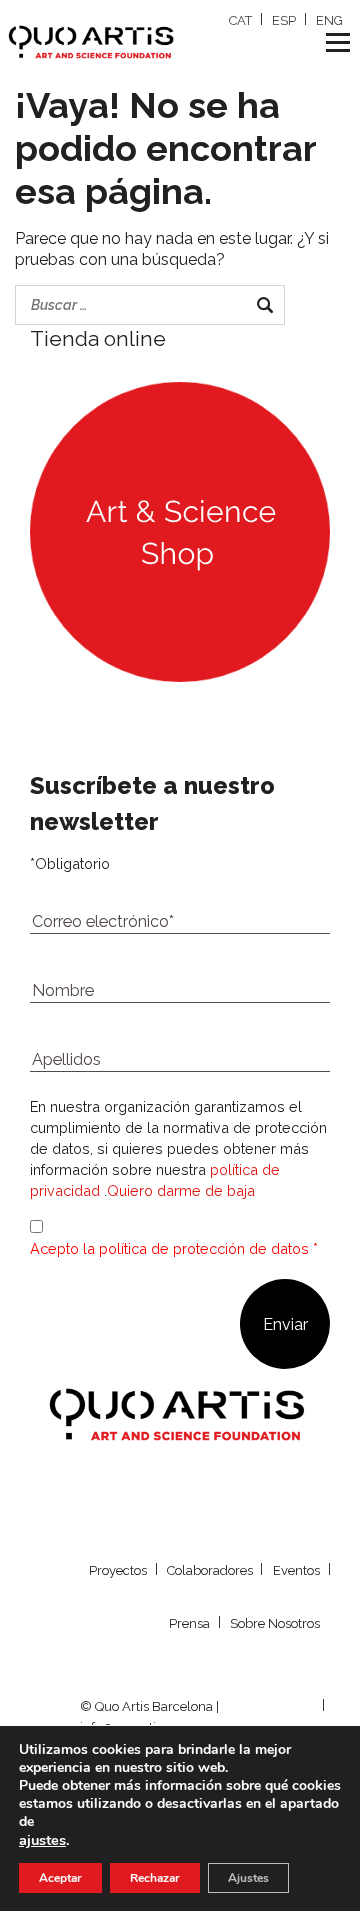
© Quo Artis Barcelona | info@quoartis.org (149, 1717)
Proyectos (118, 1570)
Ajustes (248, 1878)
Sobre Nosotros (275, 1623)
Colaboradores (210, 1570)
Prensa (189, 1623)
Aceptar (60, 1878)
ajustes (42, 1840)
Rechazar (155, 1878)
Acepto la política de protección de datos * (174, 1248)
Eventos (296, 1570)
